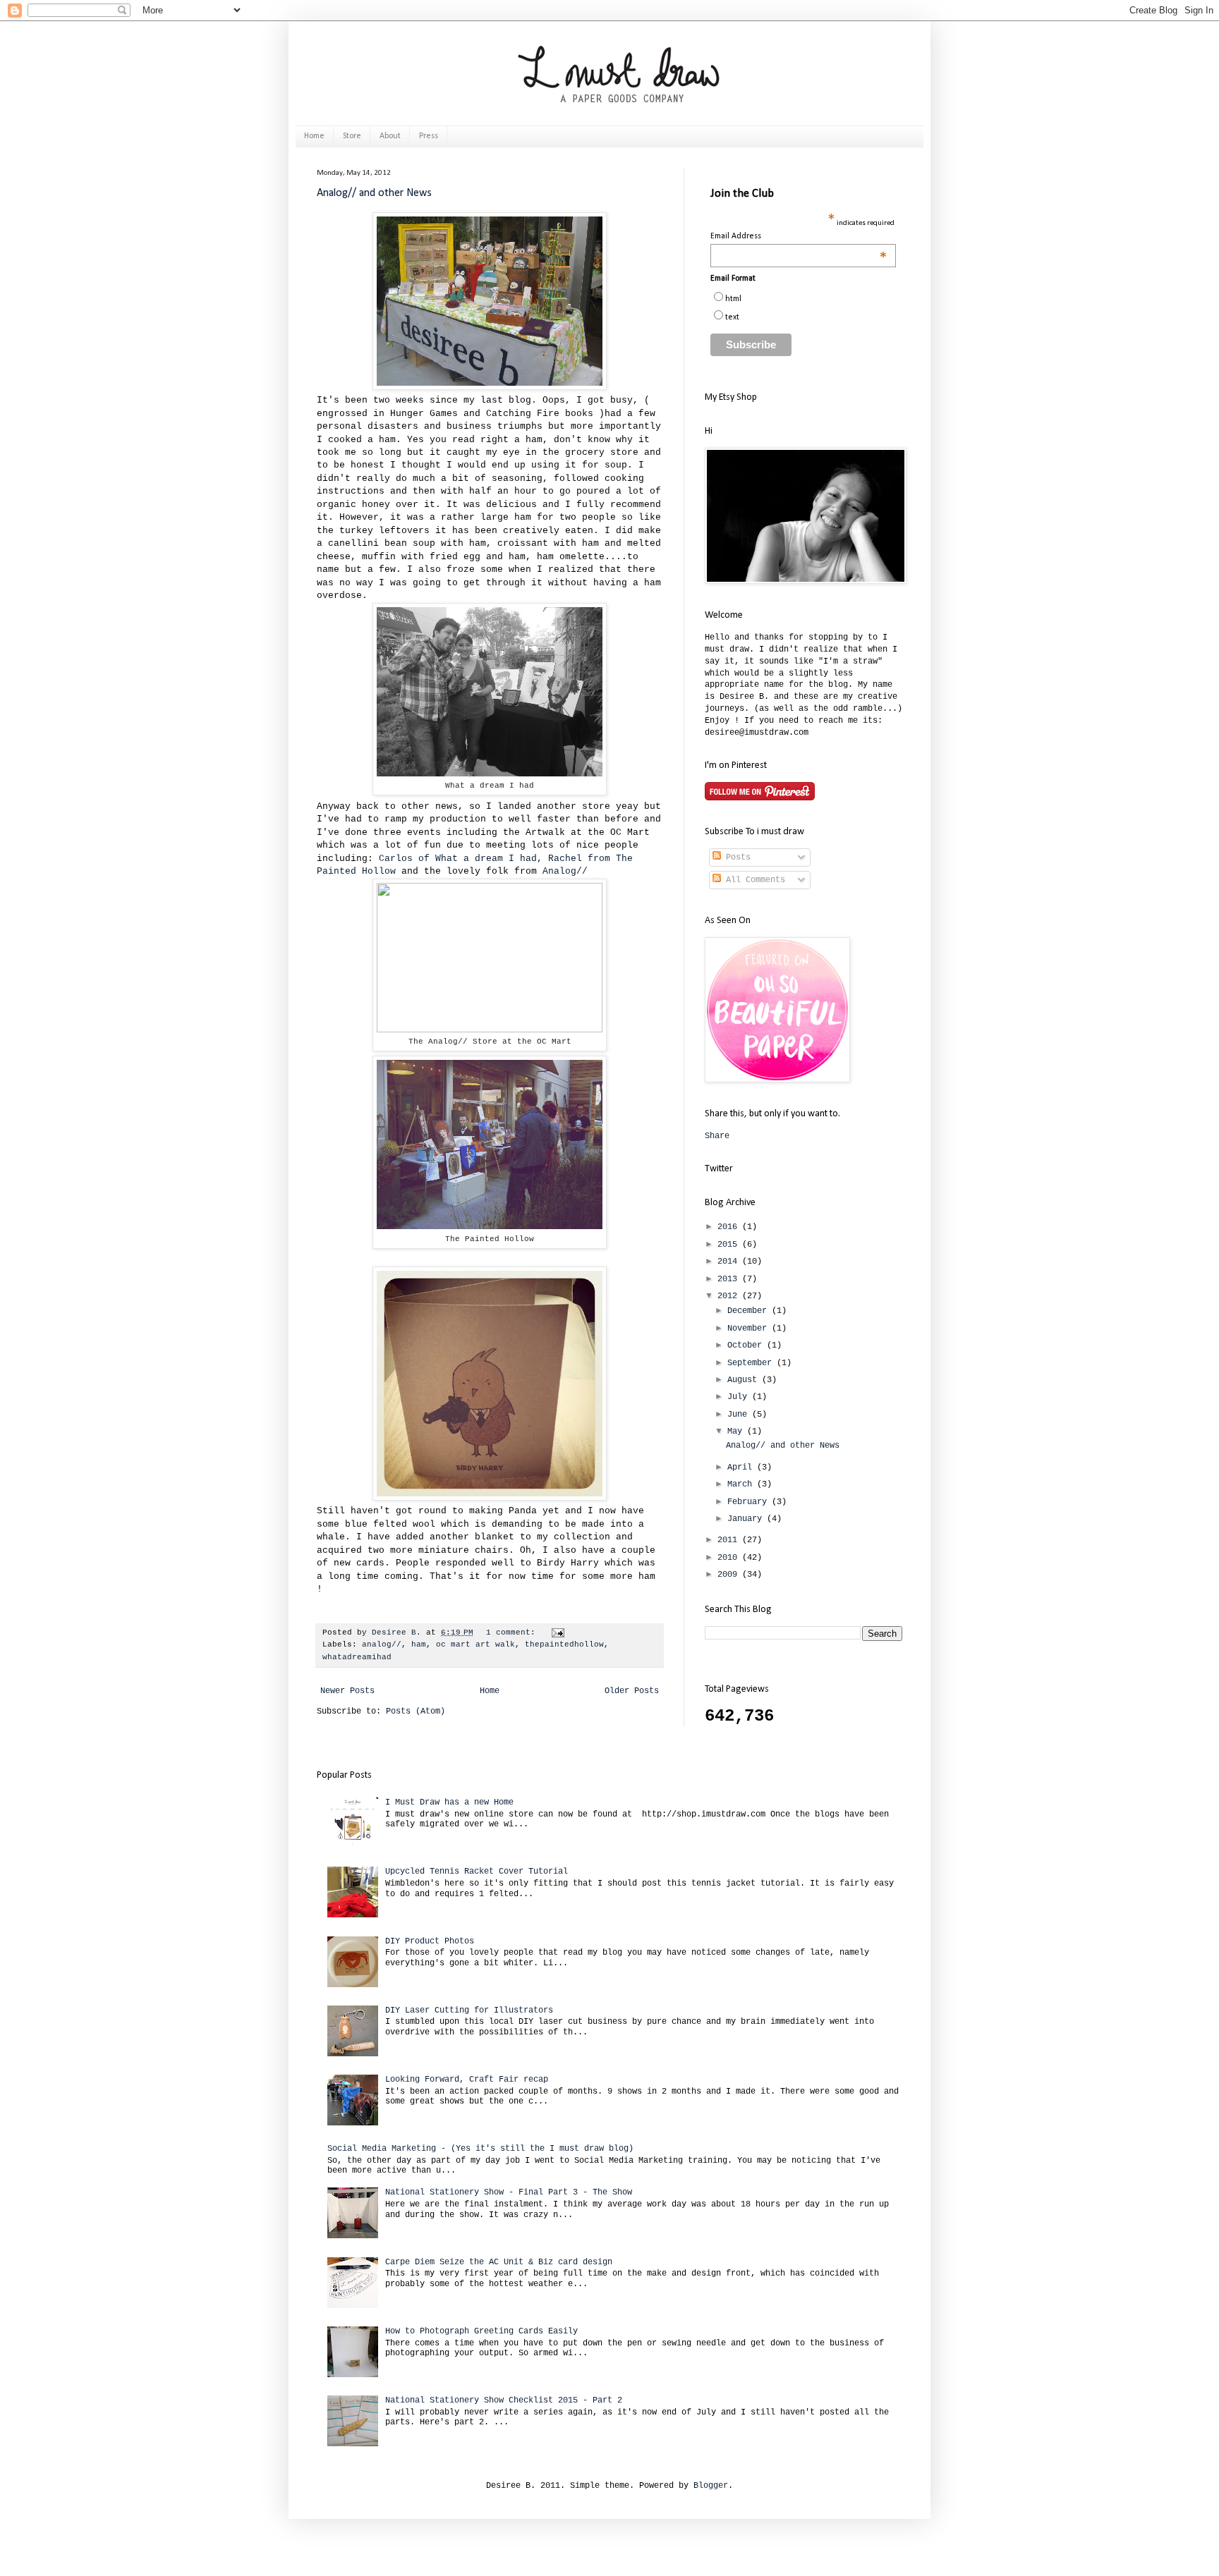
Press (429, 136)
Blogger (711, 2486)
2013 (730, 1279)
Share (717, 1136)
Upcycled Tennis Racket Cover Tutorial (477, 1872)
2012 (730, 1296)
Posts (736, 857)
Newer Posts (347, 1691)
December (750, 1311)
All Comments (753, 880)
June (740, 1415)
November (750, 1329)
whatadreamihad (357, 1657)
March (742, 1484)
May (737, 1432)
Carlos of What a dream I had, (461, 859)
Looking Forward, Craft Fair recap (467, 2080)
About (390, 136)
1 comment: (513, 1632)
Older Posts (632, 1691)
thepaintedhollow (564, 1644)
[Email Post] (559, 1632)
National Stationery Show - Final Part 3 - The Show (509, 2192)
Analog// (565, 871)
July (740, 1397)
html (733, 299)
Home (314, 136)
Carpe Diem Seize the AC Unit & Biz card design (499, 2262)
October (747, 1345)
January (747, 1519)
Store (352, 136)
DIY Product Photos (430, 1941)
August (745, 1380)
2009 (730, 1575)
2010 (730, 1558)
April (742, 1467)
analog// (382, 1644)
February (750, 1502)
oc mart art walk (475, 1644)
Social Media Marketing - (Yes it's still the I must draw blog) (480, 2149)
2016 (730, 1227)
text (732, 317)
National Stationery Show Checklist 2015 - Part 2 (504, 2400)
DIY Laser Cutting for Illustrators (469, 2010)
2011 (730, 1540)
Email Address (799, 237)
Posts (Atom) (416, 1711)
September (752, 1363)
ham (419, 1644)
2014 (730, 1262)
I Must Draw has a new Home (449, 1802)
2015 (730, 1245)
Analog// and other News (374, 193)
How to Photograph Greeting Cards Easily (481, 2331)
